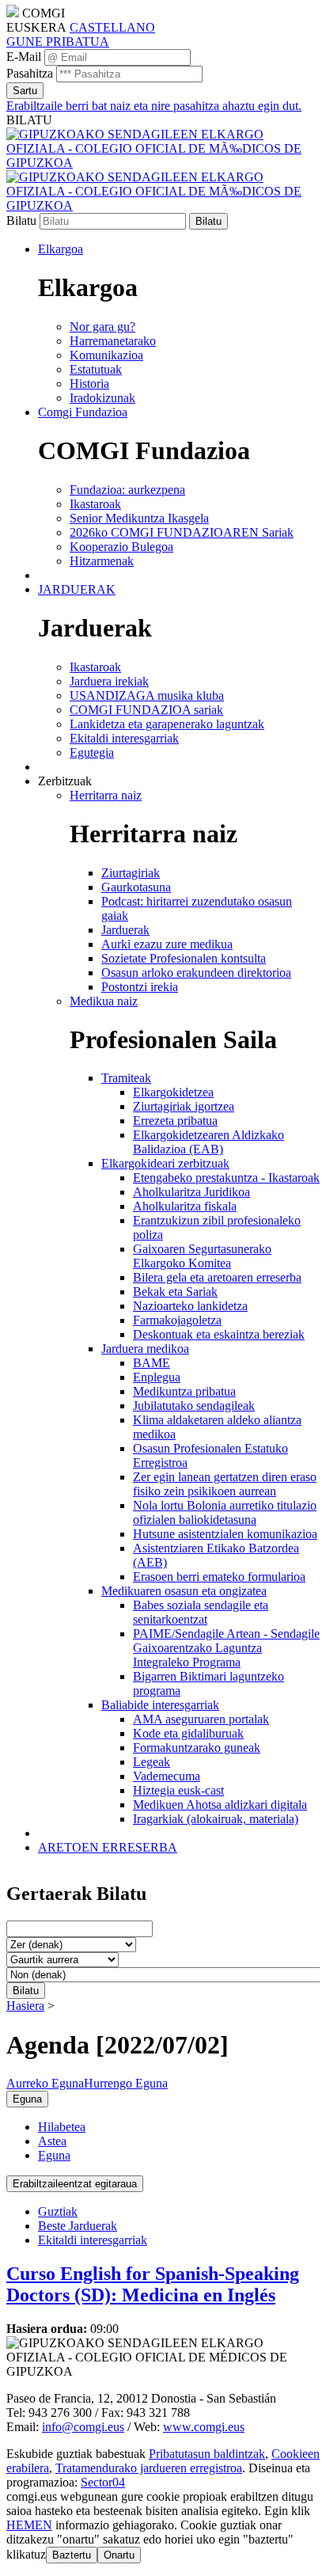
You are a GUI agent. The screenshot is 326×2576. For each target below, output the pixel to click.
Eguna (54, 2155)
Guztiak (58, 2211)
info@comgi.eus (83, 2427)
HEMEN (29, 2525)
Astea (52, 2141)
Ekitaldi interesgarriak (93, 2240)
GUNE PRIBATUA (58, 42)
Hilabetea (62, 2127)
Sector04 (103, 2482)
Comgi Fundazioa (83, 412)
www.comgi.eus (204, 2427)
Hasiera (25, 2006)
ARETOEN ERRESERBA (108, 1847)
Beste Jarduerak (78, 2226)
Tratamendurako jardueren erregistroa (149, 2468)
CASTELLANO (112, 27)
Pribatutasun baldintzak (207, 2454)
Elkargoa (61, 249)
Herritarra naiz (106, 795)
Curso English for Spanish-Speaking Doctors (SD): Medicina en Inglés (153, 2284)
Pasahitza (30, 73)
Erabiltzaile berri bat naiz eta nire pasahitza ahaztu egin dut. (154, 106)
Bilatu (21, 220)
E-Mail (24, 57)
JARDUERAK (77, 589)
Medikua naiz (104, 1001)
